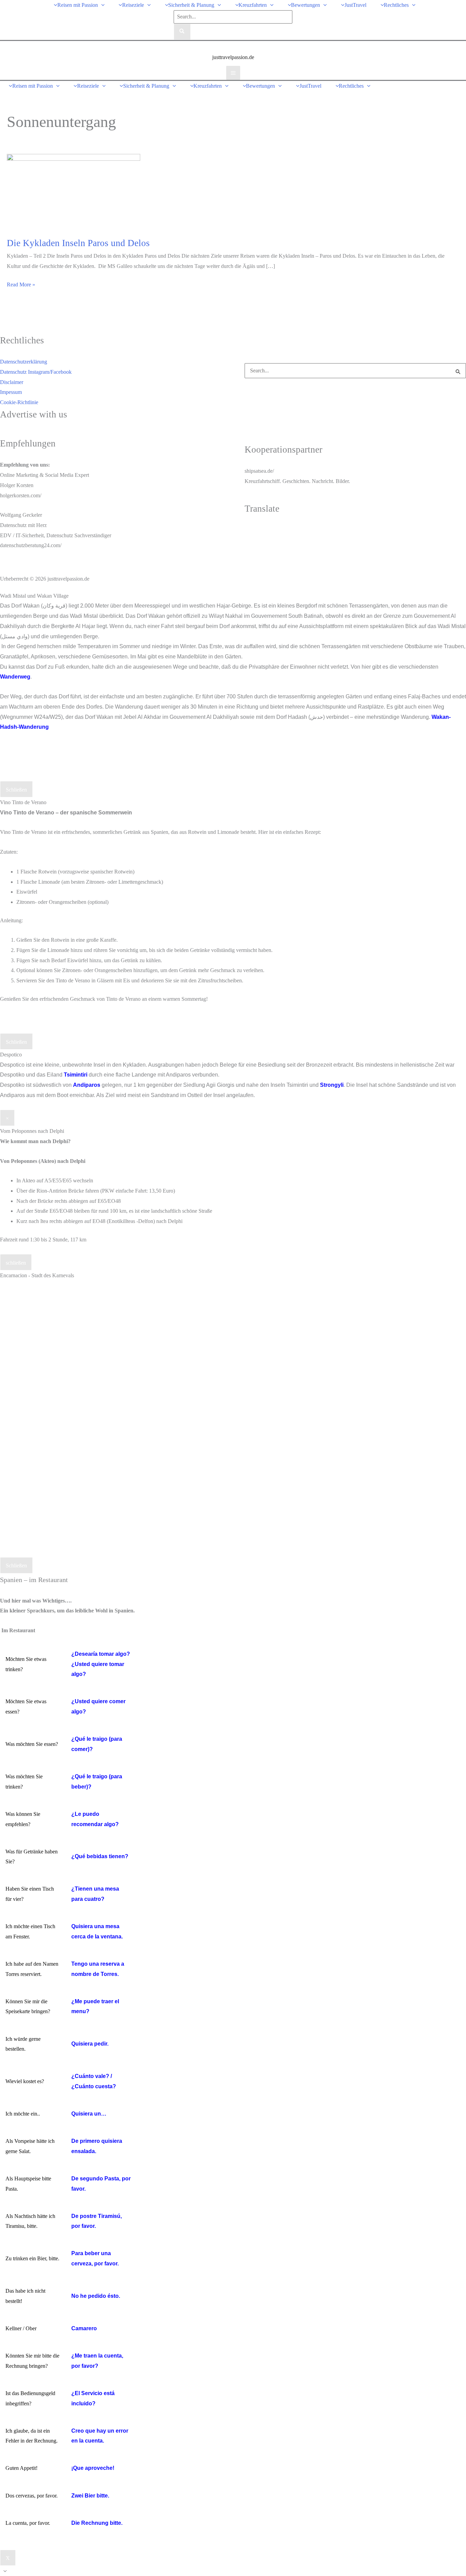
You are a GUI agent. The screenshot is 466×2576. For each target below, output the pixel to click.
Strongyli (332, 1085)
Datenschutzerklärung (24, 362)
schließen (16, 1263)
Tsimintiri (76, 1075)
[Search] (182, 32)
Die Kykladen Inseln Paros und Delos (78, 243)
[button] (101, 5)
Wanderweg (15, 677)
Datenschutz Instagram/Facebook (36, 372)
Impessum (11, 392)
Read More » (21, 286)
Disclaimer (12, 382)
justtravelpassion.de (233, 57)
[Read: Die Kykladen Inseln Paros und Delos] (74, 191)
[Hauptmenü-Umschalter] (233, 73)
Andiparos (87, 1085)
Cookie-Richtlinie (19, 402)
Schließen (16, 790)
